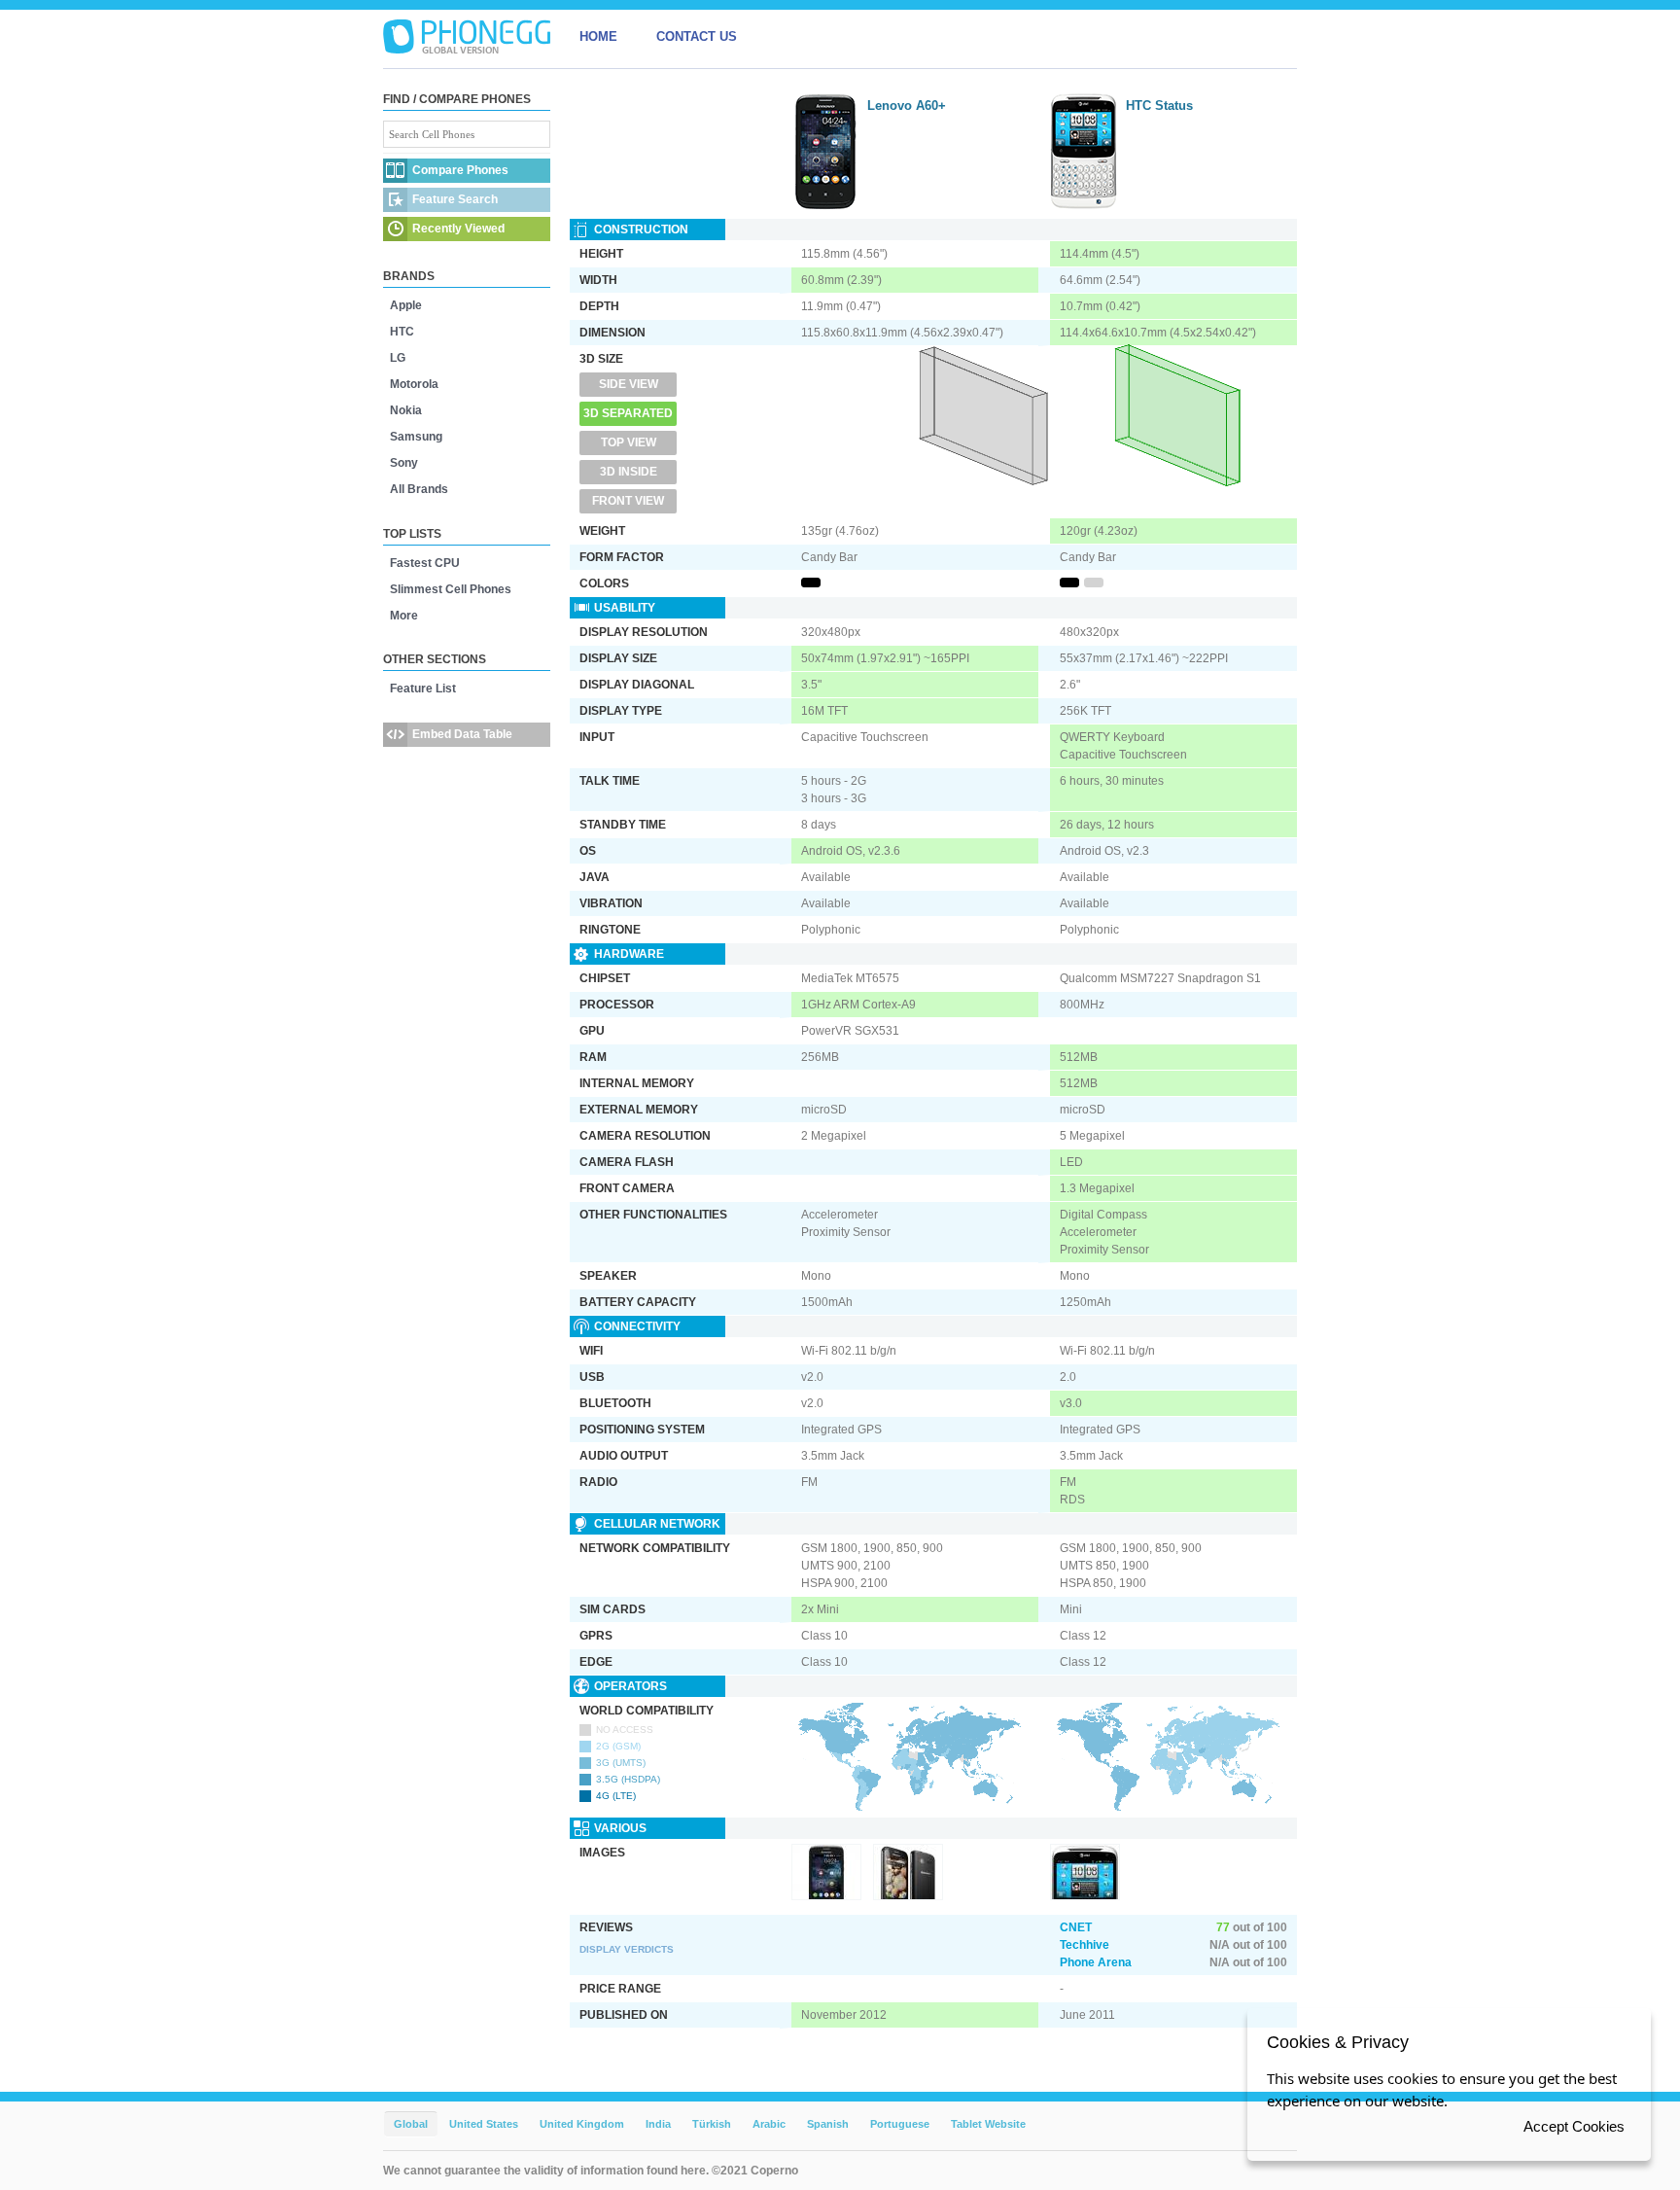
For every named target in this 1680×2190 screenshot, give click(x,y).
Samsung (416, 437)
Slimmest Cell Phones (451, 589)
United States (484, 2124)
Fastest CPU (425, 563)
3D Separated (628, 413)
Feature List (423, 689)
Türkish (712, 2124)
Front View (628, 501)
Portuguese (900, 2124)
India (658, 2124)
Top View (629, 442)
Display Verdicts (627, 1949)
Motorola (414, 384)
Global (411, 2124)
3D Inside (629, 472)
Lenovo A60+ (907, 106)
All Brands (419, 489)
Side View (629, 384)
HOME (598, 36)
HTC (402, 332)
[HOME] (467, 37)
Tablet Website (988, 2124)
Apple (406, 305)
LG (398, 358)
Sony (404, 463)
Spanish (828, 2124)
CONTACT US (697, 36)
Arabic (769, 2124)
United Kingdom (582, 2124)
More (404, 616)
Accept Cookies (1574, 2126)
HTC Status (1159, 106)
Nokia (406, 410)
